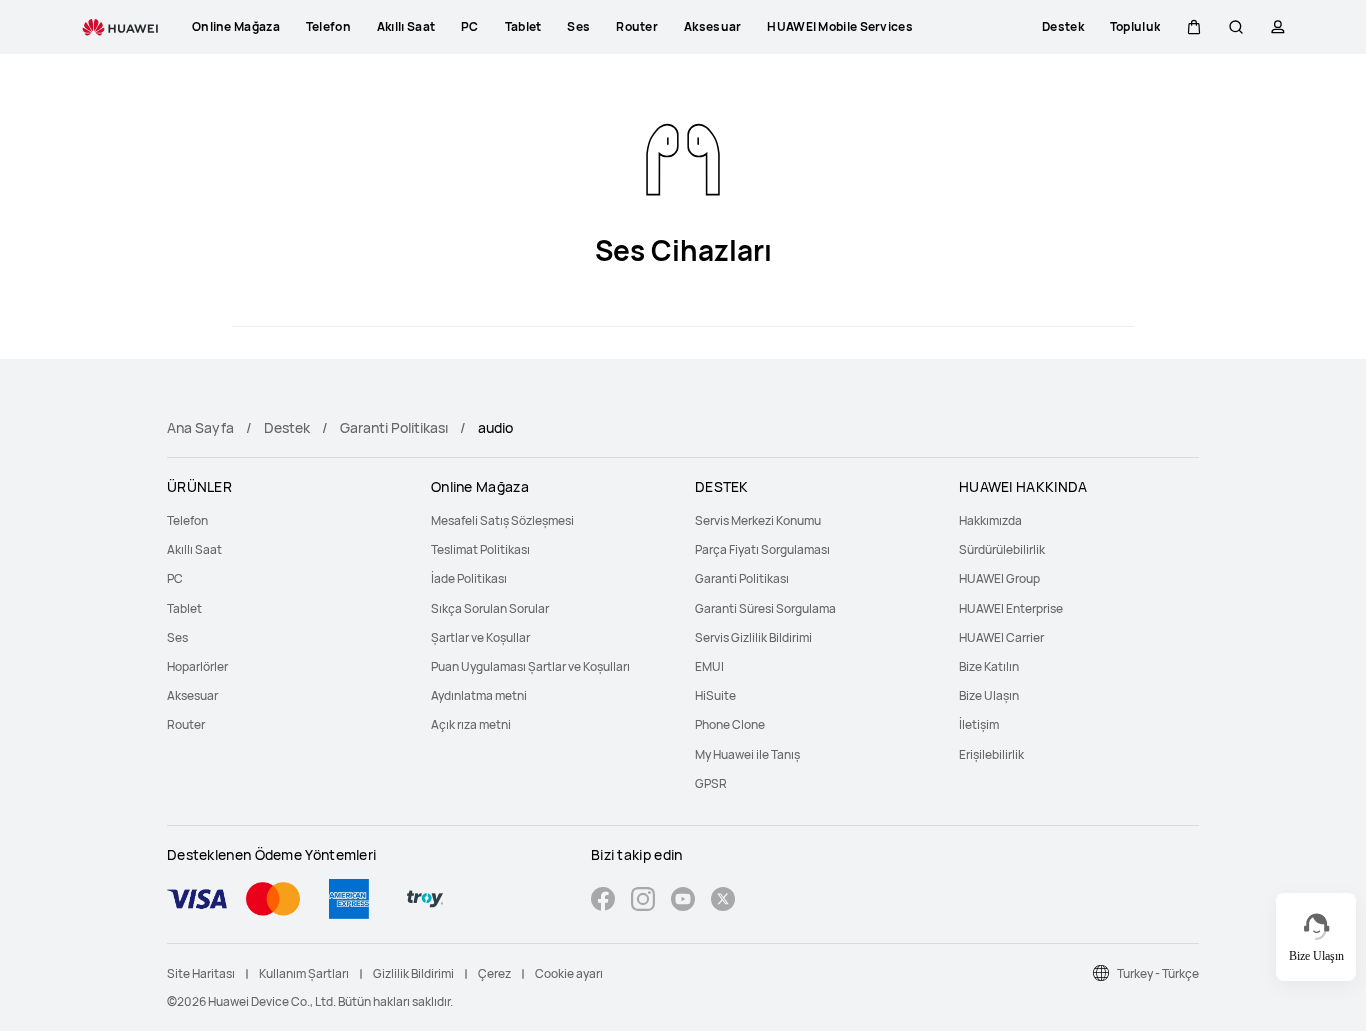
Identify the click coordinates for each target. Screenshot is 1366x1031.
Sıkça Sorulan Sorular (490, 608)
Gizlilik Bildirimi (413, 973)
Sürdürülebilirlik (1002, 549)
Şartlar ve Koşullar (480, 637)
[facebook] (603, 901)
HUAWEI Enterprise (1011, 608)
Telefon (187, 520)
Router (186, 724)
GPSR (711, 783)
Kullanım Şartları (304, 973)
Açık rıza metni (471, 724)
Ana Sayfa (200, 427)
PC (175, 578)
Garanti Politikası (394, 427)
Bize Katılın (989, 666)
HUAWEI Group (999, 578)
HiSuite (715, 695)
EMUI (709, 666)
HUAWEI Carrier (1001, 637)
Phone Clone (730, 724)
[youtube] (683, 901)
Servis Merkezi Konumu (758, 520)
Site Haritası (201, 973)
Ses (177, 637)
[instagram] (643, 901)
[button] (1194, 27)
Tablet (184, 608)
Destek (287, 427)
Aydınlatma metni (479, 695)
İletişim (979, 724)
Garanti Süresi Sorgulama (765, 608)
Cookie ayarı (569, 973)
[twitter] (723, 901)
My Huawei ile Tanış (747, 754)
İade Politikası (469, 578)
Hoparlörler (197, 666)
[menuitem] (287, 520)
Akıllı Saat (194, 549)
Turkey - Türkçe (1158, 973)
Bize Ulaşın (989, 695)
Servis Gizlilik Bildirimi (753, 637)
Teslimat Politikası (480, 549)
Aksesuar (192, 695)
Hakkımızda (990, 520)
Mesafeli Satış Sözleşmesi (502, 520)
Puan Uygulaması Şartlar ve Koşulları (530, 666)
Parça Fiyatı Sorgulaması (762, 549)
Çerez (494, 973)
